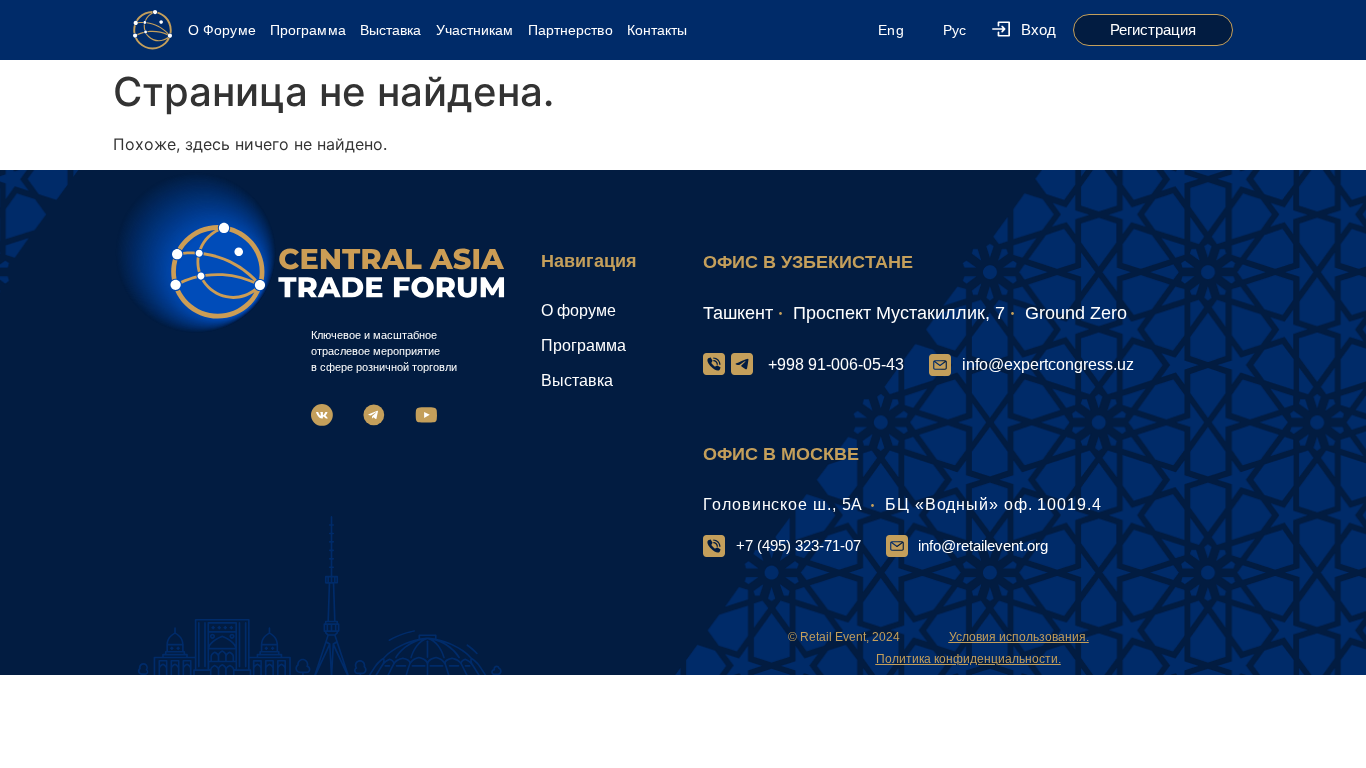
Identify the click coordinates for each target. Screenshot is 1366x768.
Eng (890, 30)
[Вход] (1001, 30)
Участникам (475, 30)
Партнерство (570, 30)
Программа (308, 30)
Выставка (391, 30)
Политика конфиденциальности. (968, 659)
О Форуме (222, 30)
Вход (1038, 29)
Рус (954, 30)
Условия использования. (1019, 637)
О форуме (578, 310)
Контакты (657, 30)
